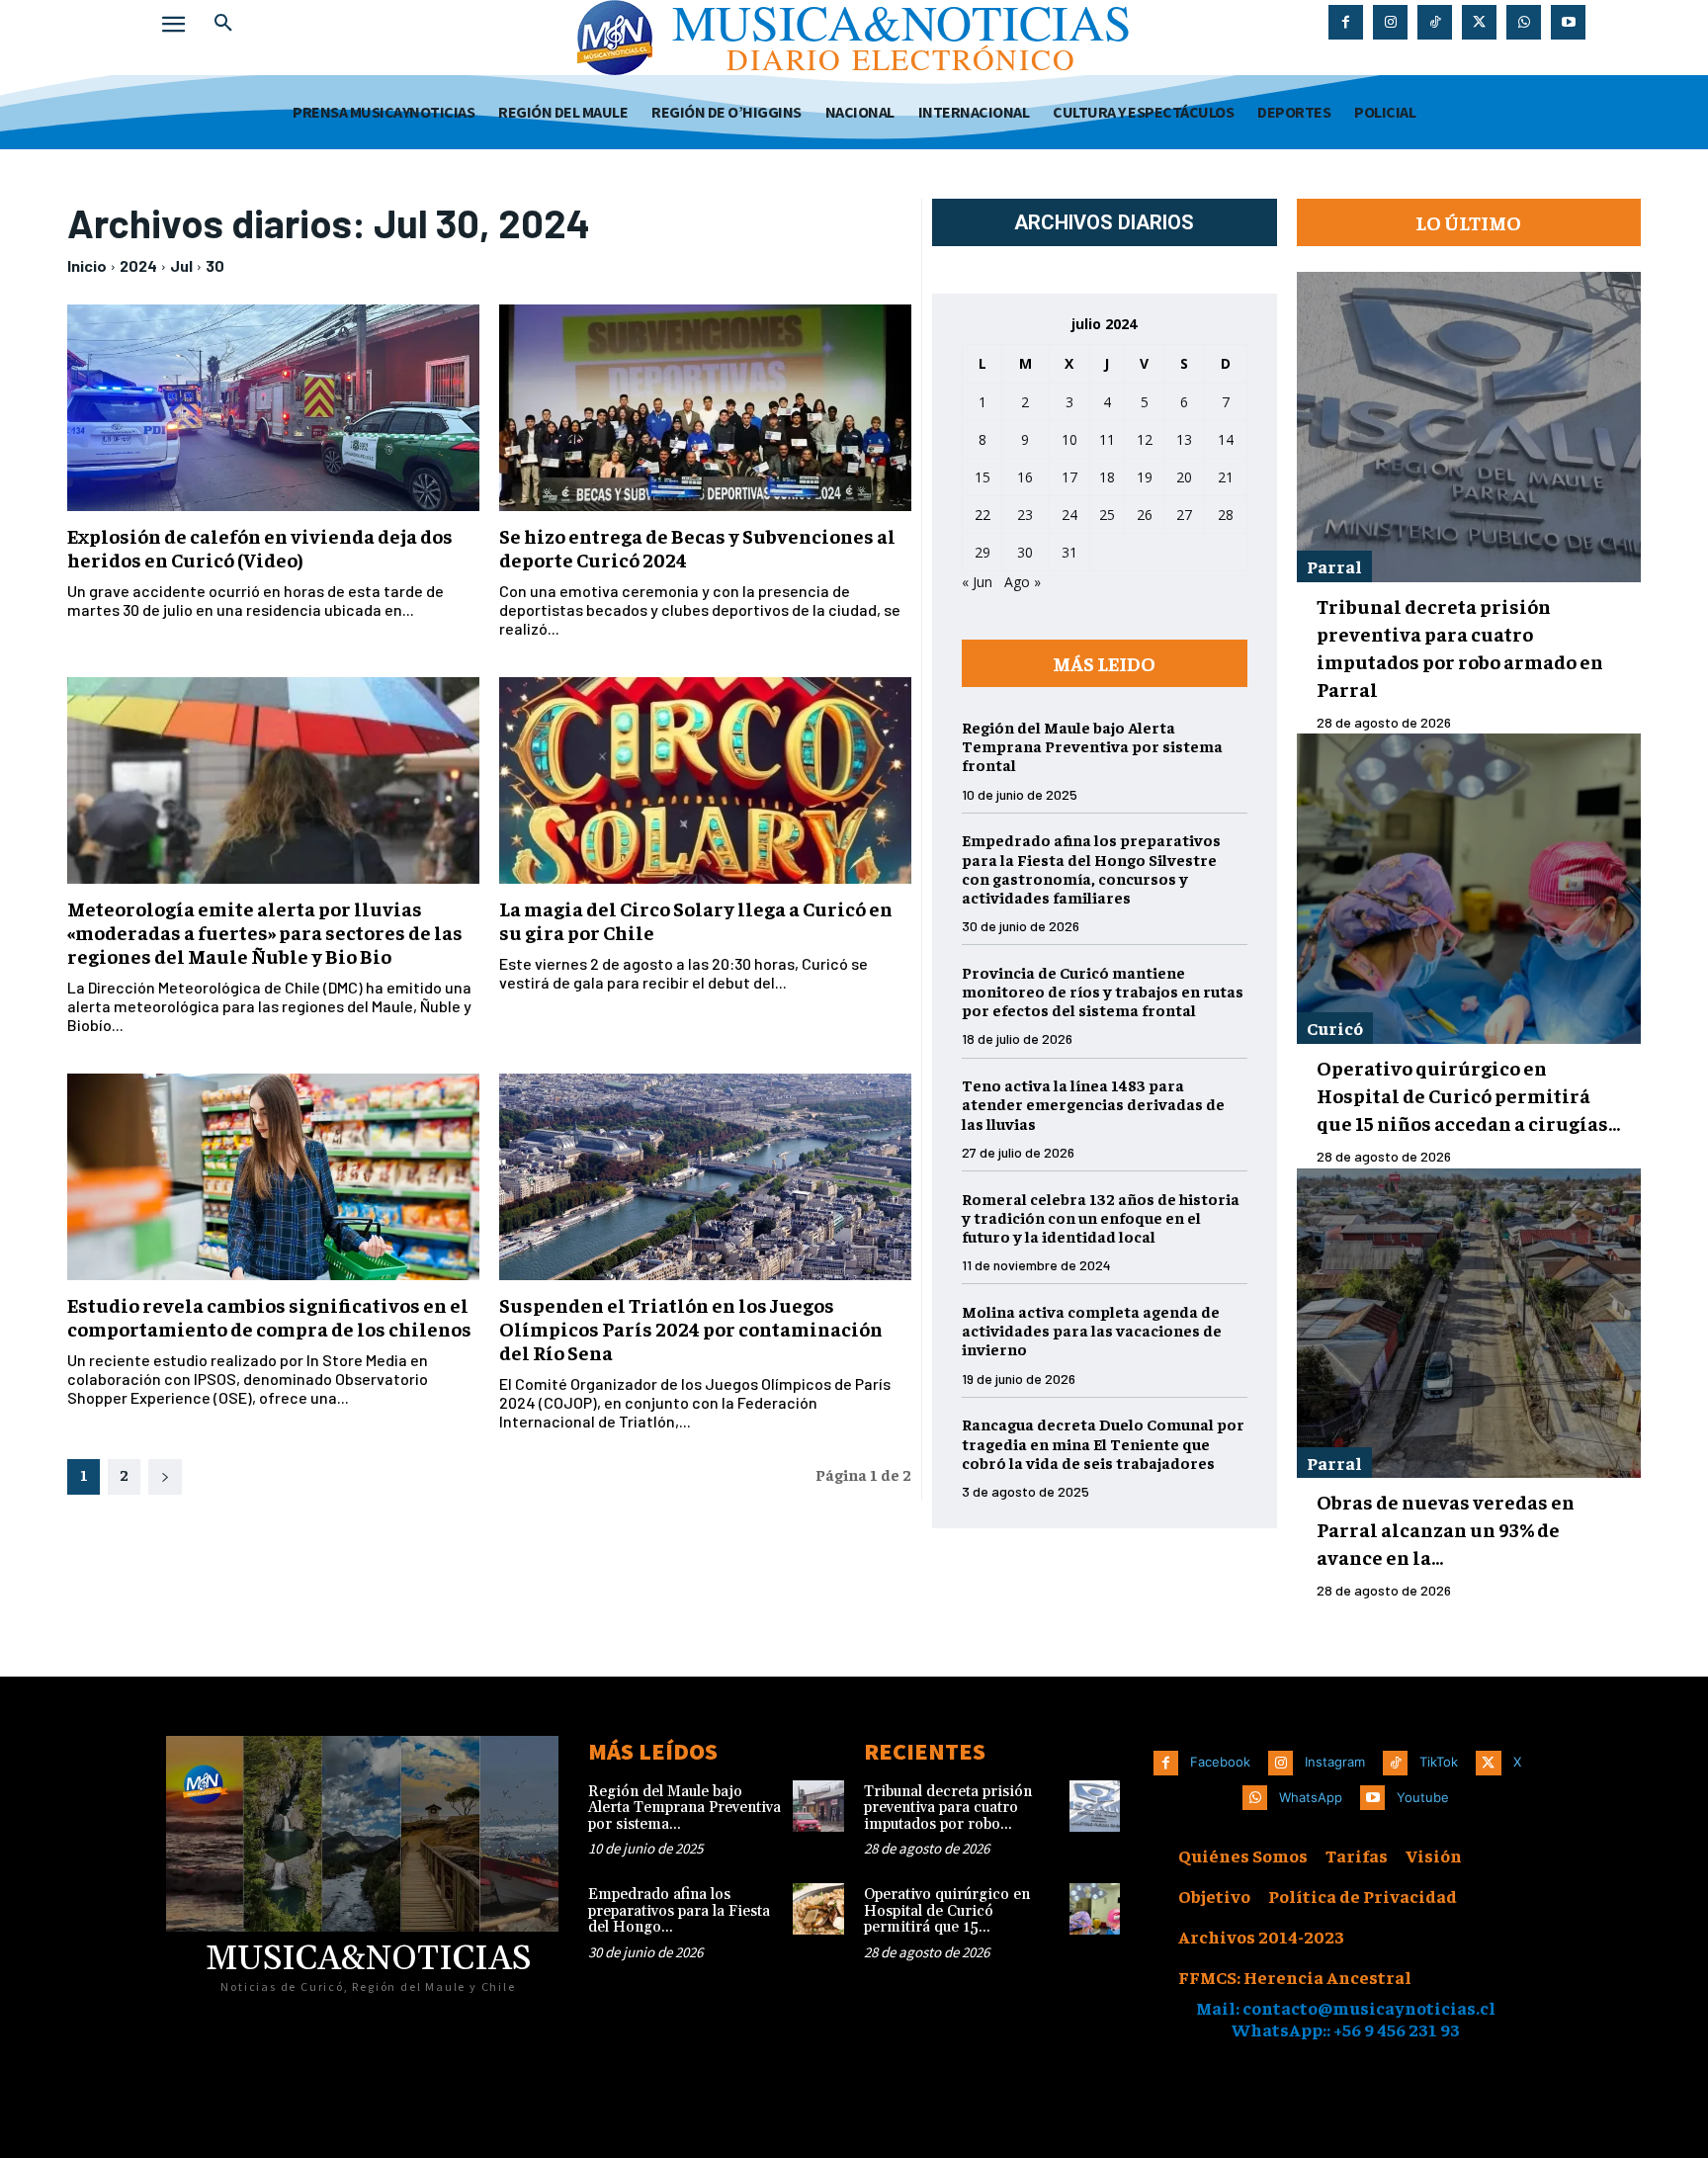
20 (1184, 477)
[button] (223, 24)
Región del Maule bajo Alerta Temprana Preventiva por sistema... (684, 1808)
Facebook (1220, 1762)
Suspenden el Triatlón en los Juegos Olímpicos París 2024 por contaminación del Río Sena (691, 1328)
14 (1226, 439)
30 (215, 265)
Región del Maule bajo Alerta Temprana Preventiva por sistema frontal (1092, 745)
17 (1069, 477)
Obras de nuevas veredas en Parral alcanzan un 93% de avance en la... (1446, 1529)
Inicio (87, 265)
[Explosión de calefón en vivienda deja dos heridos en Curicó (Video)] (273, 408)
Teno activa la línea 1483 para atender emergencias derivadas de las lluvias (1093, 1103)
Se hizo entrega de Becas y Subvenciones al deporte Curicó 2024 (697, 547)
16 (1025, 477)
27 (1184, 515)
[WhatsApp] (1524, 22)
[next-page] (165, 1477)
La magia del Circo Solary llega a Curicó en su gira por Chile (696, 920)
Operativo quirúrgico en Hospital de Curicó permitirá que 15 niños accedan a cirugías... (1468, 1095)
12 (1145, 439)
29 (982, 552)
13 (1184, 439)
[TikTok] (1435, 22)
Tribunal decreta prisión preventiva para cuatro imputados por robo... (948, 1808)
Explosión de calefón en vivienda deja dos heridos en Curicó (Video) (260, 547)
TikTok (1439, 1762)
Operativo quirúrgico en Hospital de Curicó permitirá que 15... (947, 1911)
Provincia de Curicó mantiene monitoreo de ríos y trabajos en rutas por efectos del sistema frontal (1103, 991)
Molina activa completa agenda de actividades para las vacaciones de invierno (1092, 1330)
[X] (1479, 22)
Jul (181, 265)
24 (1069, 515)
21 (1226, 477)
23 (1025, 515)
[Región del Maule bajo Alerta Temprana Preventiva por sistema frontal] (818, 1806)
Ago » (1023, 582)
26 (1145, 515)
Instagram (1335, 1762)
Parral (1334, 566)
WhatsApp (1311, 1797)
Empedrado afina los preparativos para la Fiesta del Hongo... (679, 1911)
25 (1107, 515)
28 (1226, 515)
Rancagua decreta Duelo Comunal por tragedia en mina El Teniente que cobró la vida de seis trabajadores (1103, 1442)
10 (1069, 439)
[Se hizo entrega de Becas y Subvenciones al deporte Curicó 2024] (705, 408)
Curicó (1335, 1028)
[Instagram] (1390, 22)
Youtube (1423, 1797)
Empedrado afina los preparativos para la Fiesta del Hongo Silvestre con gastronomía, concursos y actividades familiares (1091, 868)
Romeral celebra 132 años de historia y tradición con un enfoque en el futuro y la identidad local (1101, 1217)
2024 (138, 265)
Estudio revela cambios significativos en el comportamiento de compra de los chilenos (269, 1316)
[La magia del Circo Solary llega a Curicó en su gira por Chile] (705, 780)
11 (1107, 439)
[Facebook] (1346, 22)
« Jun (977, 582)
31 (1069, 552)
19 (1145, 477)
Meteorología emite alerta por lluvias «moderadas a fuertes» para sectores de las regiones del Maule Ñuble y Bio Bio (265, 932)
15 (982, 477)
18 (1107, 477)
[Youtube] (1568, 22)
